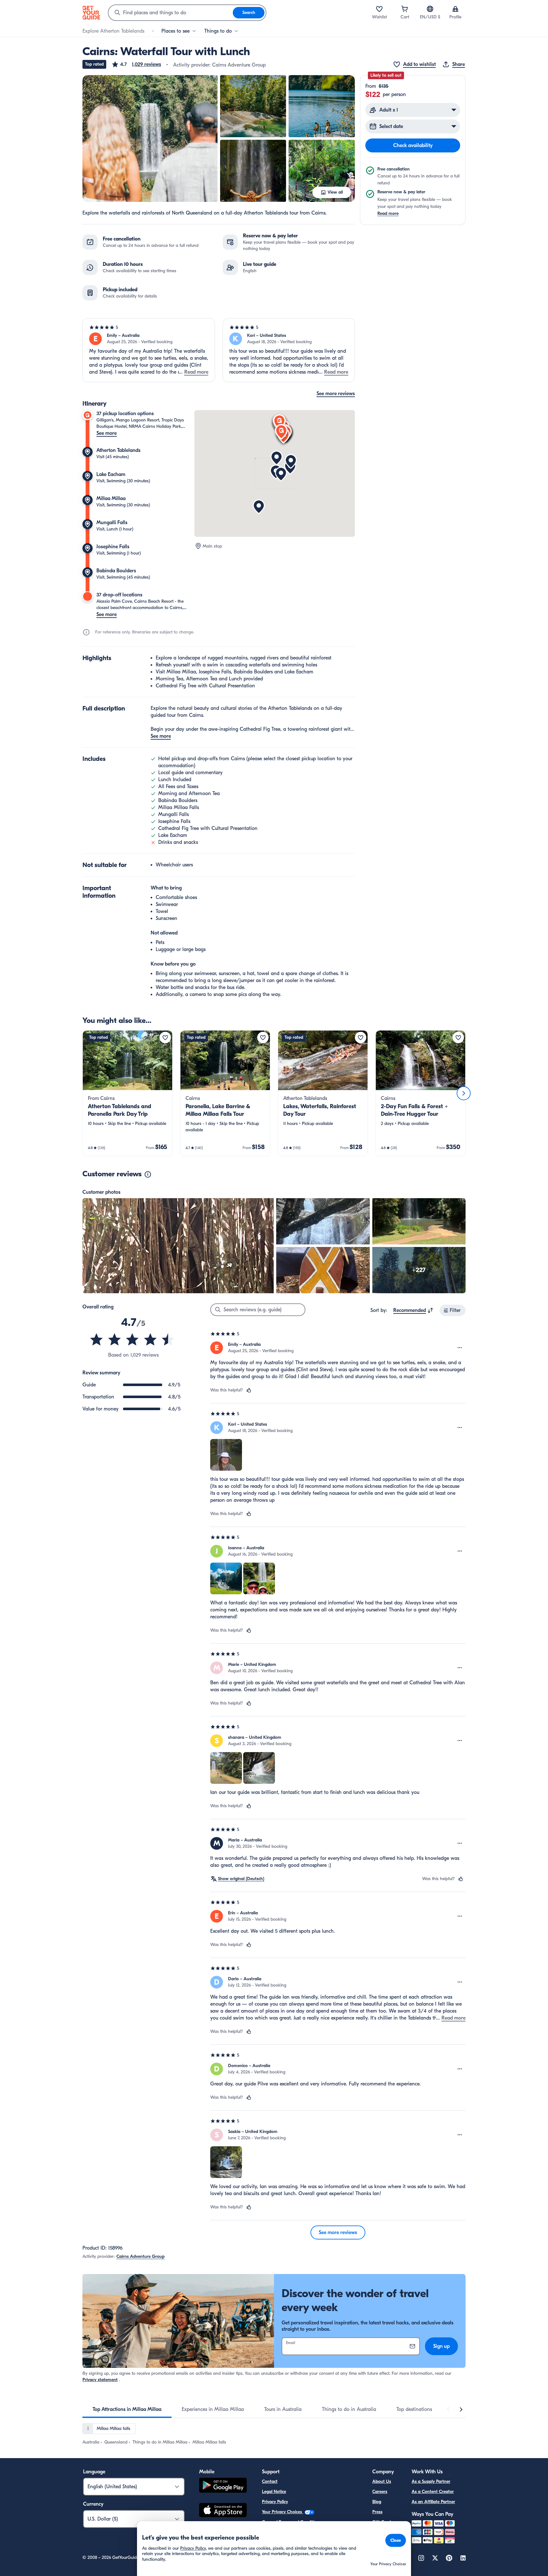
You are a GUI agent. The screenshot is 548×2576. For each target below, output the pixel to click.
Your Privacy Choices (283, 2512)
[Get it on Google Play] (223, 2486)
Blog (377, 2502)
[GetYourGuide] (91, 13)
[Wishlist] (379, 9)
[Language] (430, 9)
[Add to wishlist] (165, 1037)
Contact (270, 2481)
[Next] (464, 1093)
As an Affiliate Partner (433, 2502)
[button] (136, 64)
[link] (127, 1093)
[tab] (127, 2409)
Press (377, 2512)
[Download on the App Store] (223, 2511)
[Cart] (405, 9)
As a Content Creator (433, 2492)
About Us (382, 2481)
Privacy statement (100, 2380)
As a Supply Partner (431, 2481)
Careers (380, 2492)
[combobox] (171, 13)
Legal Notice (274, 2492)
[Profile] (455, 9)
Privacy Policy (275, 2502)
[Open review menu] (460, 1348)
